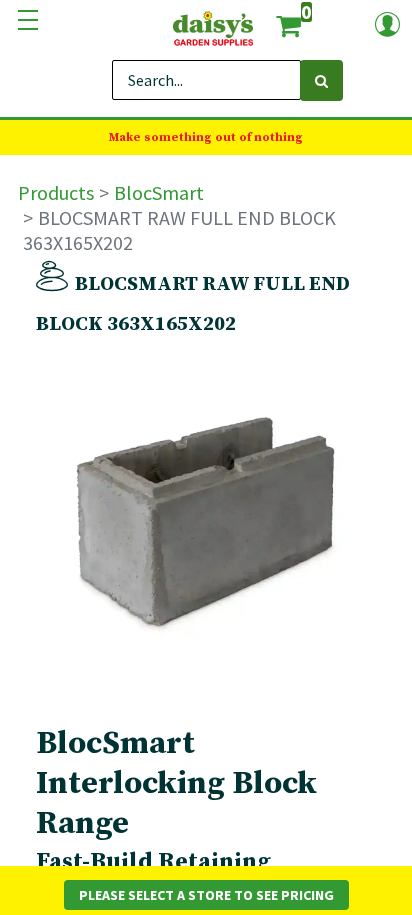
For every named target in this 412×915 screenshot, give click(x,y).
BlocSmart (159, 192)
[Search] (321, 80)
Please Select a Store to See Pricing (206, 895)
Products (56, 192)
